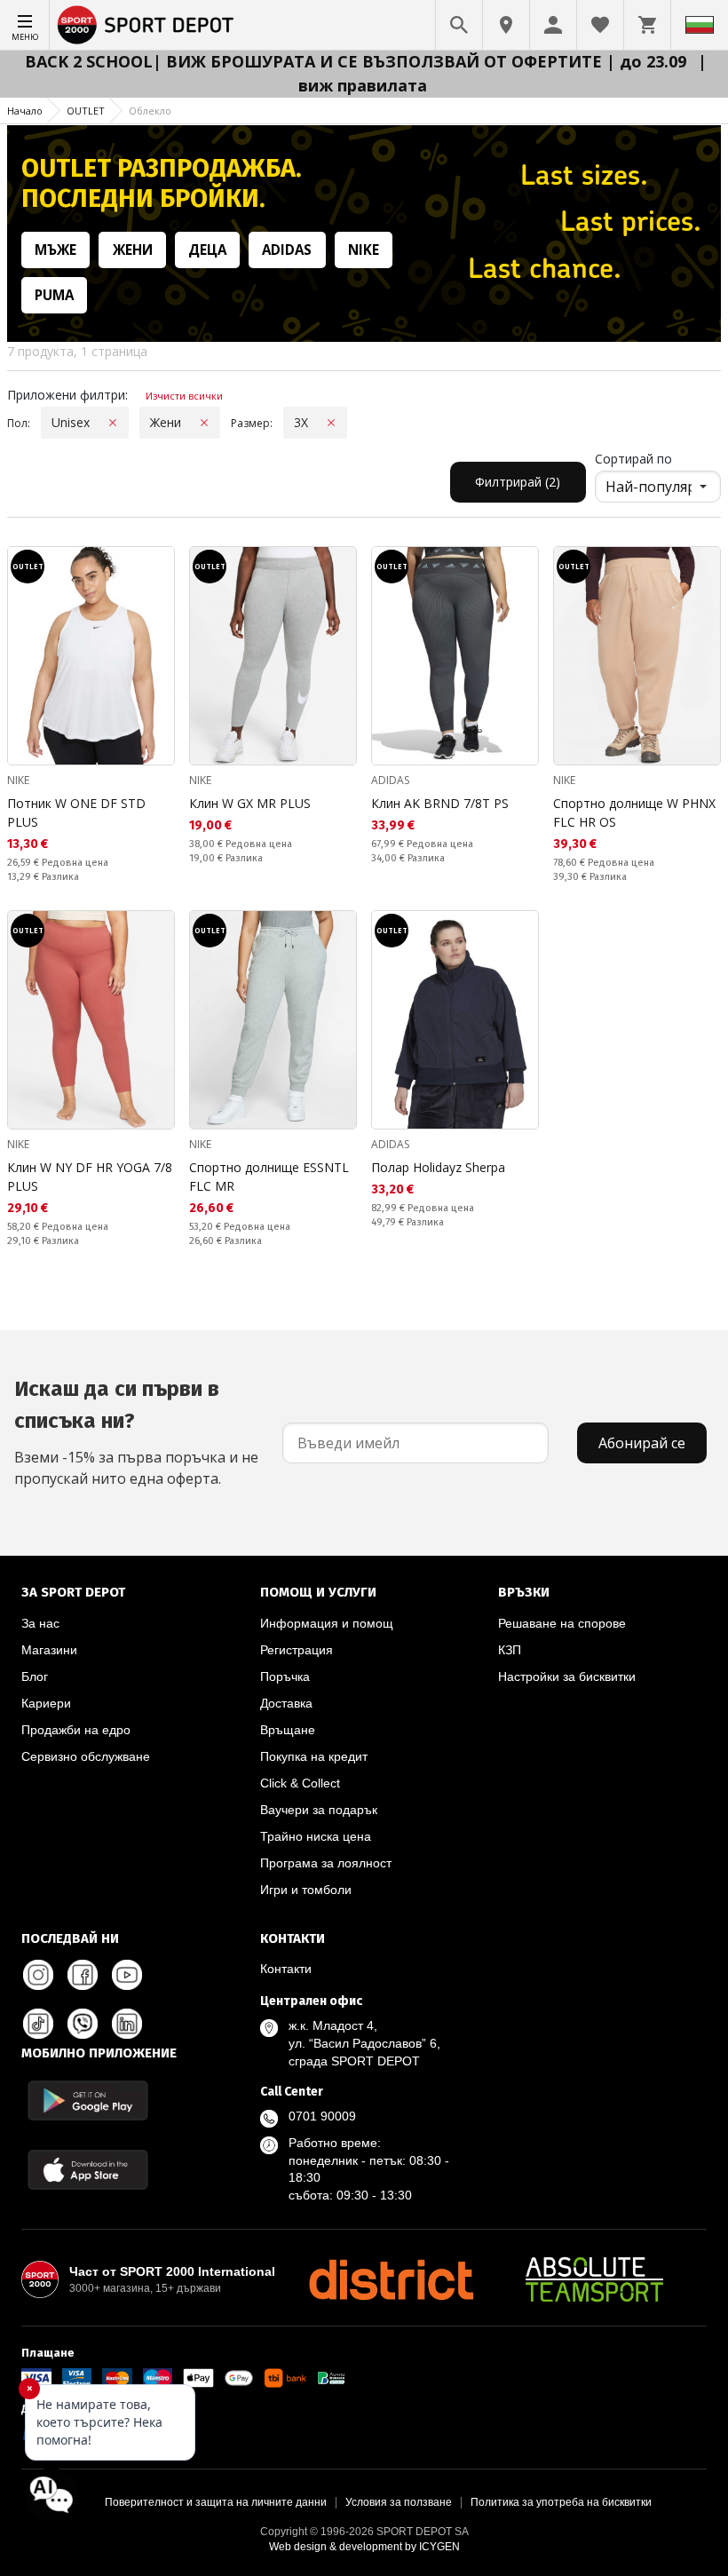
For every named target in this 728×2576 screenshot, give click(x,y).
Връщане (288, 1730)
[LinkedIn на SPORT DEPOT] (127, 2024)
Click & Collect (300, 1783)
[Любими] (600, 25)
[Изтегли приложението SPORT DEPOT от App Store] (88, 2170)
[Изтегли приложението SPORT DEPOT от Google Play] (88, 2100)
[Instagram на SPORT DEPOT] (38, 1975)
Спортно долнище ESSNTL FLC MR (269, 1177)
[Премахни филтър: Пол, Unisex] (113, 423)
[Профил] (553, 25)
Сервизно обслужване (86, 1756)
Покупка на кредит (314, 1756)
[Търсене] (459, 25)
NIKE (364, 250)
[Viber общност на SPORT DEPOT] (83, 2024)
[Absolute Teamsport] (595, 2279)
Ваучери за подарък (319, 1810)
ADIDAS (287, 250)
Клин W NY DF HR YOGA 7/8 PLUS (90, 1177)
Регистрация (297, 1650)
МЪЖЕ (55, 250)
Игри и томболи (306, 1890)
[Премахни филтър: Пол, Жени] (204, 423)
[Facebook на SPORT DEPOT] (83, 1975)
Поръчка (285, 1676)
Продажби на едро (76, 1730)
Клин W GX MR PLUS (250, 803)
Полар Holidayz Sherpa (438, 1167)
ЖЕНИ (133, 250)
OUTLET (86, 111)
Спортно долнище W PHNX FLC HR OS (634, 812)
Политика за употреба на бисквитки (561, 2502)
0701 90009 (322, 2116)
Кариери (46, 1703)
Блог (35, 1676)
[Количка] (647, 25)
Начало (25, 111)
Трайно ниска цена (316, 1836)
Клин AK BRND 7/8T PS (440, 803)
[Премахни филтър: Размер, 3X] (331, 423)
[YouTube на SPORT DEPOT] (127, 1975)
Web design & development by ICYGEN (364, 2547)
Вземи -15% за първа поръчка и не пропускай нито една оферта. (136, 1432)
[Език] (700, 25)
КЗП (510, 1650)
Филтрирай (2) (518, 482)
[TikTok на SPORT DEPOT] (38, 2024)
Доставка (286, 1703)
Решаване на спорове (562, 1623)
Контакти (286, 1969)
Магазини (49, 1650)
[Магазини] (506, 25)
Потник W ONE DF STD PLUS (76, 812)
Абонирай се (642, 1443)
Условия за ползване (399, 2502)
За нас (40, 1623)
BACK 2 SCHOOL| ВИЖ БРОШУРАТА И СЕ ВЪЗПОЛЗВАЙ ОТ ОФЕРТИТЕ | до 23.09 (358, 61)
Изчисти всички (184, 396)
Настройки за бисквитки (567, 1676)
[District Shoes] (391, 2279)
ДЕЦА (207, 250)
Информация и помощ (327, 1623)
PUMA (54, 295)
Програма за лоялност (326, 1863)
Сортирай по (633, 459)
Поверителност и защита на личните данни (216, 2502)
